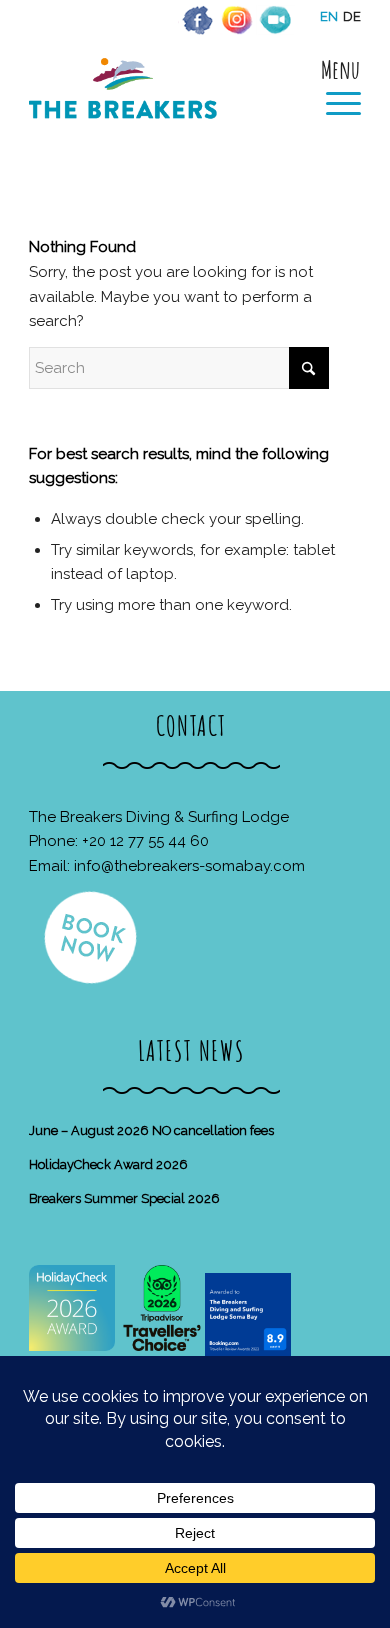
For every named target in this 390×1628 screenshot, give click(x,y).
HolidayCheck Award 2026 (108, 1164)
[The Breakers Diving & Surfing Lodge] (161, 109)
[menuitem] (333, 87)
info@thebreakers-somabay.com (189, 866)
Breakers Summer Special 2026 (124, 1198)
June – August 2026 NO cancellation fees (151, 1130)
